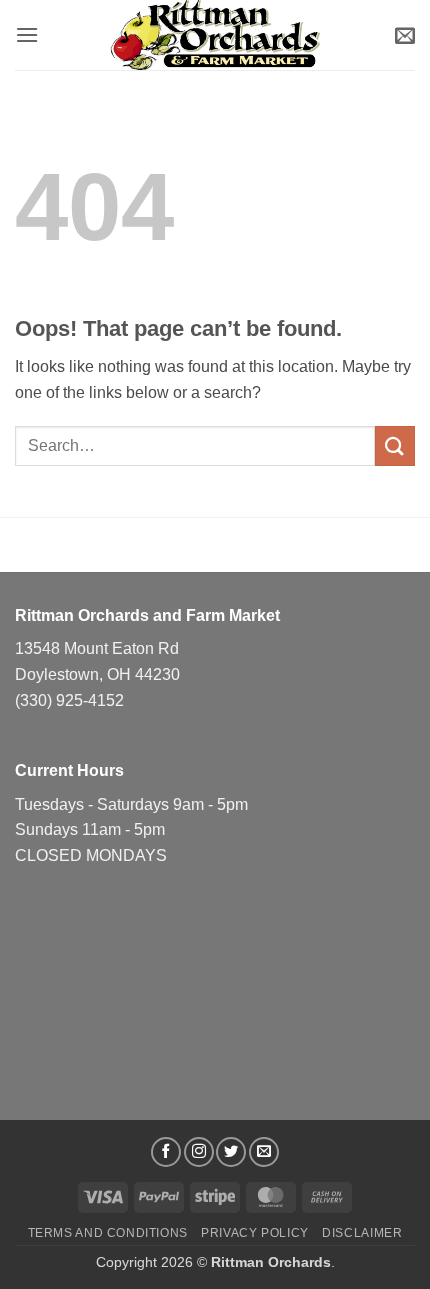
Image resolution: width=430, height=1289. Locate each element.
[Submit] (395, 445)
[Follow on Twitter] (231, 1152)
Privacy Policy (255, 1233)
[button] (27, 34)
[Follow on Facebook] (166, 1152)
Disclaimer (362, 1233)
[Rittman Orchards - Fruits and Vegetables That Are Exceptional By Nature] (215, 34)
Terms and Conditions (108, 1233)
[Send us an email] (264, 1152)
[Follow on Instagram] (199, 1152)
